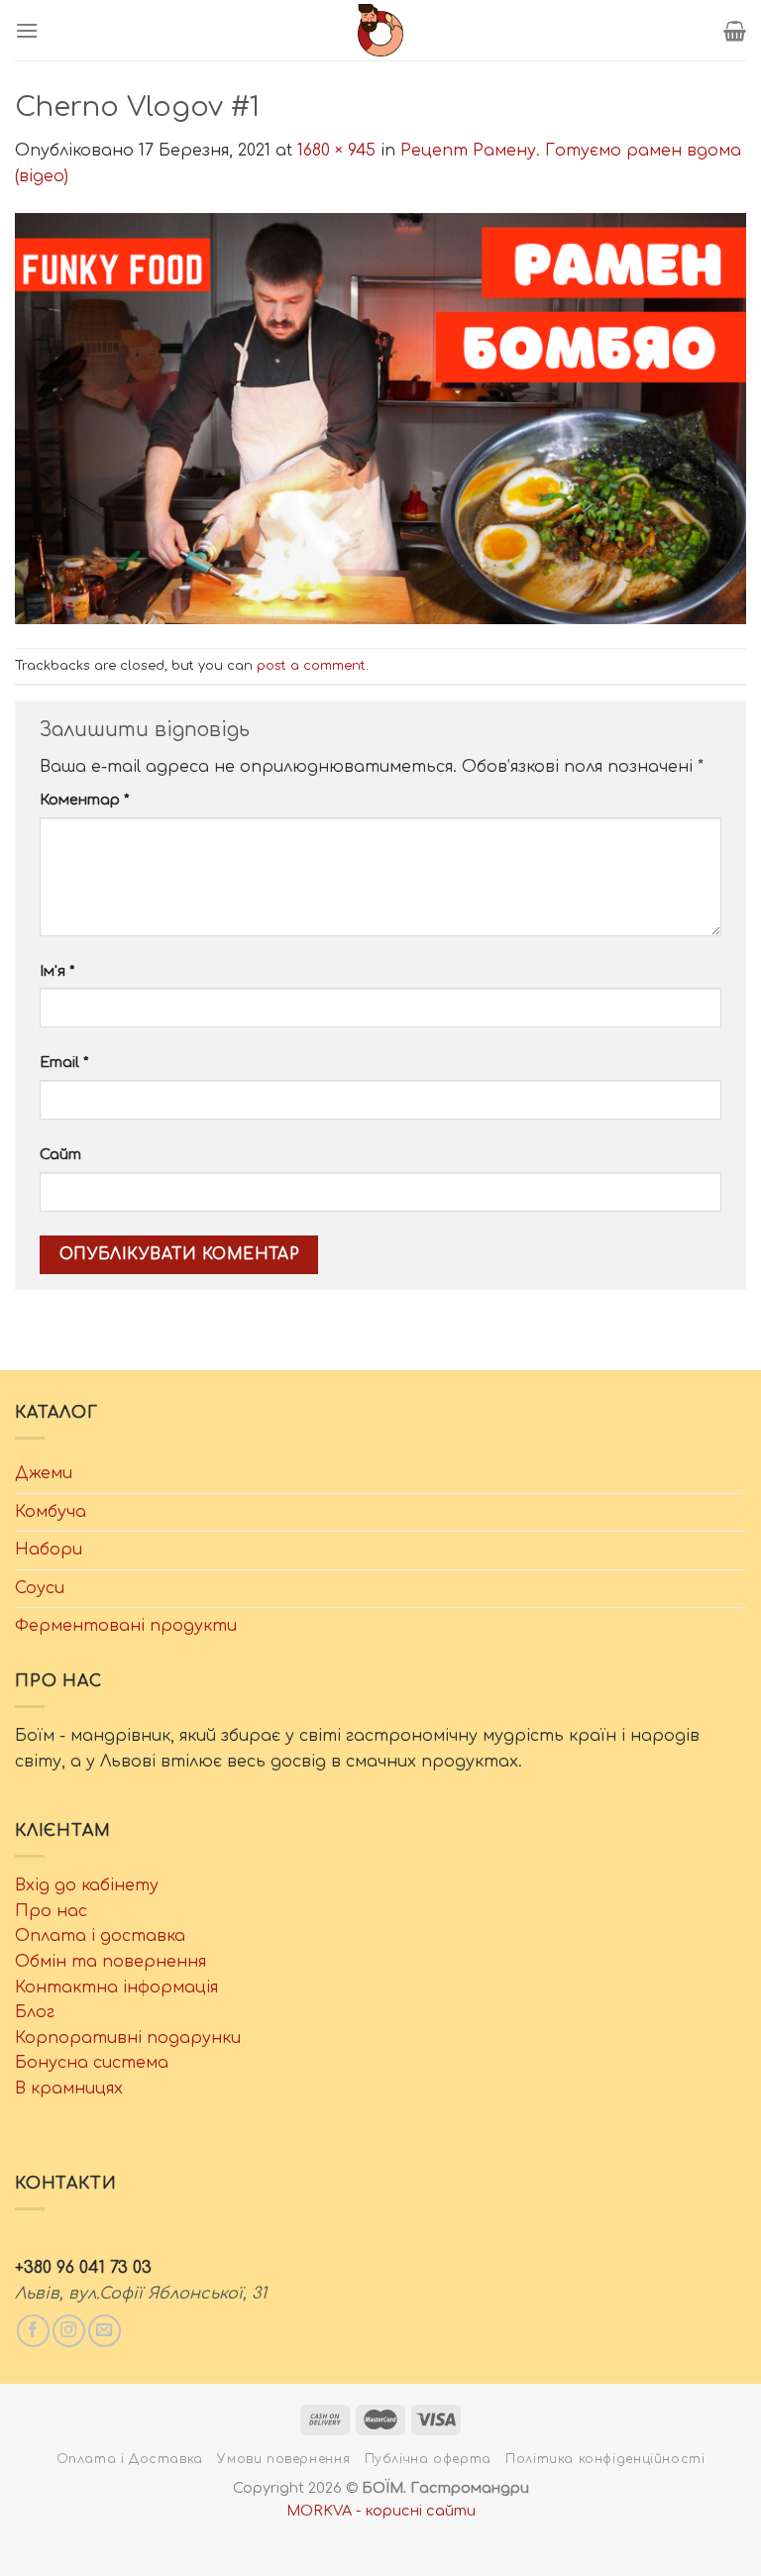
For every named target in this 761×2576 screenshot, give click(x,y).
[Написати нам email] (105, 2331)
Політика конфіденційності (605, 2459)
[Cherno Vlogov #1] (380, 418)
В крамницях (69, 2089)
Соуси (40, 1588)
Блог (35, 2012)
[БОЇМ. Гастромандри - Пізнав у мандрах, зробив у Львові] (380, 30)
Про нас (51, 1911)
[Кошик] (735, 31)
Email (64, 1062)
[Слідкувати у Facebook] (33, 2331)
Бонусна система (92, 2063)
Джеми (44, 1473)
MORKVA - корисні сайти (381, 2511)
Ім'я (57, 971)
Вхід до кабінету (87, 1885)
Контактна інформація (116, 1987)
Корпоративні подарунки (128, 2038)
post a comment (311, 666)
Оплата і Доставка (130, 2459)
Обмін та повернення (110, 1962)
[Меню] (27, 30)
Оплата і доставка (100, 1936)
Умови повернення (283, 2459)
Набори (49, 1550)
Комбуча (51, 1512)
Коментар (84, 800)
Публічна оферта (428, 2459)
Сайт (60, 1154)
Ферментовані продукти (126, 1626)
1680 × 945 (336, 151)
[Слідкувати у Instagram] (69, 2331)
